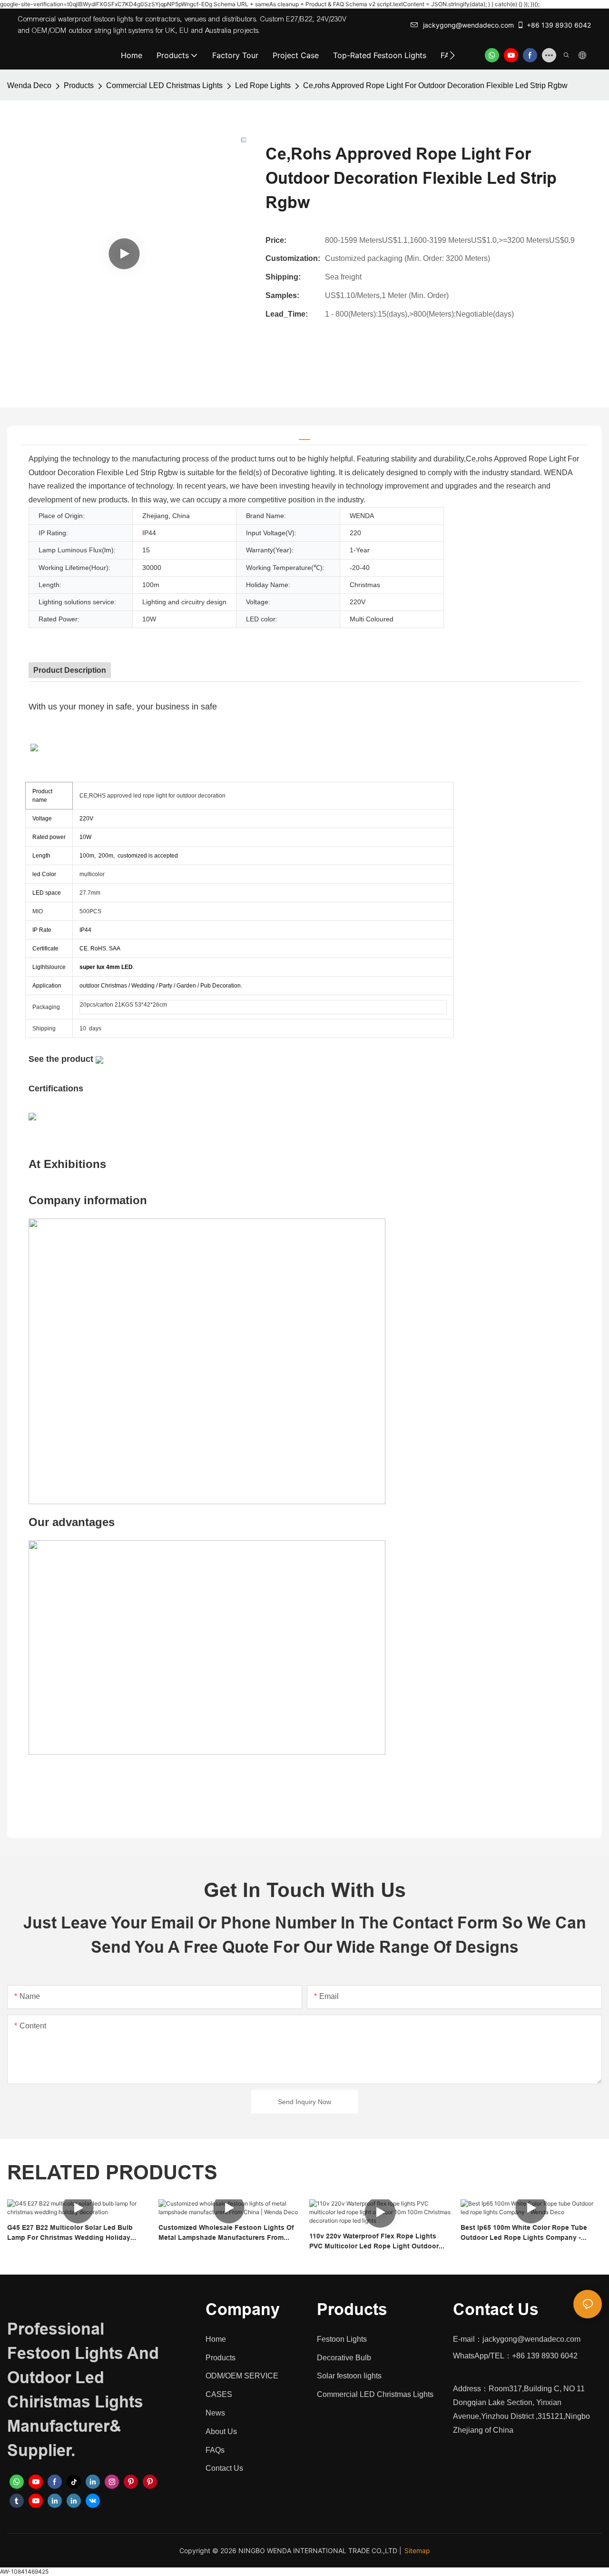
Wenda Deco (29, 85)
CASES (219, 2394)
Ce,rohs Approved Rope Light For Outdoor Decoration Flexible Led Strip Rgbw (435, 85)
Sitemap (417, 2551)
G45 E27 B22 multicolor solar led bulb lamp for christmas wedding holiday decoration (70, 2233)
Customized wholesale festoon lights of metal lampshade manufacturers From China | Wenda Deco (226, 2233)
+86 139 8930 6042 (559, 25)
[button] (452, 55)
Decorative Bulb (344, 2358)
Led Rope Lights (263, 85)
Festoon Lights (342, 2339)
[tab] (304, 435)
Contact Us (224, 2468)
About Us (221, 2431)
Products (79, 85)
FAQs (215, 2450)
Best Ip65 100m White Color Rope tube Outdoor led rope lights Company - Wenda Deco (524, 2233)
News (215, 2413)
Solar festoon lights (349, 2376)
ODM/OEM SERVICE (242, 2376)
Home (216, 2339)
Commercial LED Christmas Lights (164, 85)
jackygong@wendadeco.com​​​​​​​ (468, 25)
